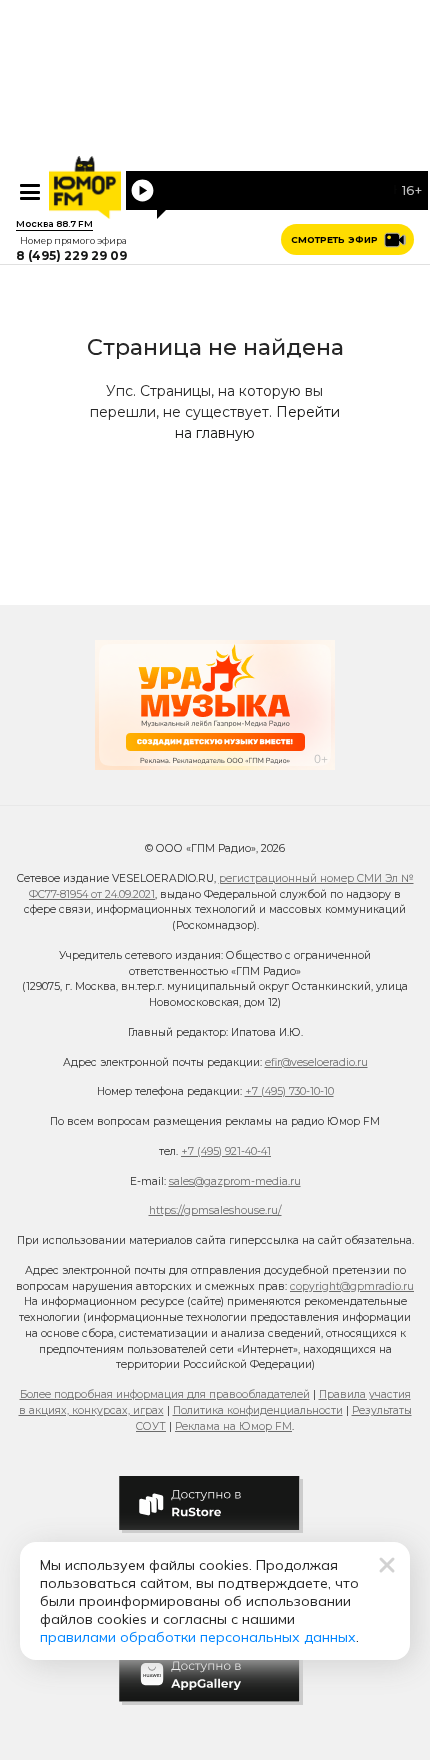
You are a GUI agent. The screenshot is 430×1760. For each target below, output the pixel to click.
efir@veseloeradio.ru (316, 1062)
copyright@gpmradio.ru (352, 1286)
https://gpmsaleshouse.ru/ (215, 1210)
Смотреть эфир (334, 239)
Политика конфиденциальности (258, 1410)
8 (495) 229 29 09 (71, 256)
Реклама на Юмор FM (233, 1426)
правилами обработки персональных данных (198, 1637)
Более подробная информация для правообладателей (165, 1394)
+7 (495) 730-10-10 (289, 1091)
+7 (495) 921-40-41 (226, 1151)
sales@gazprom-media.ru (235, 1181)
